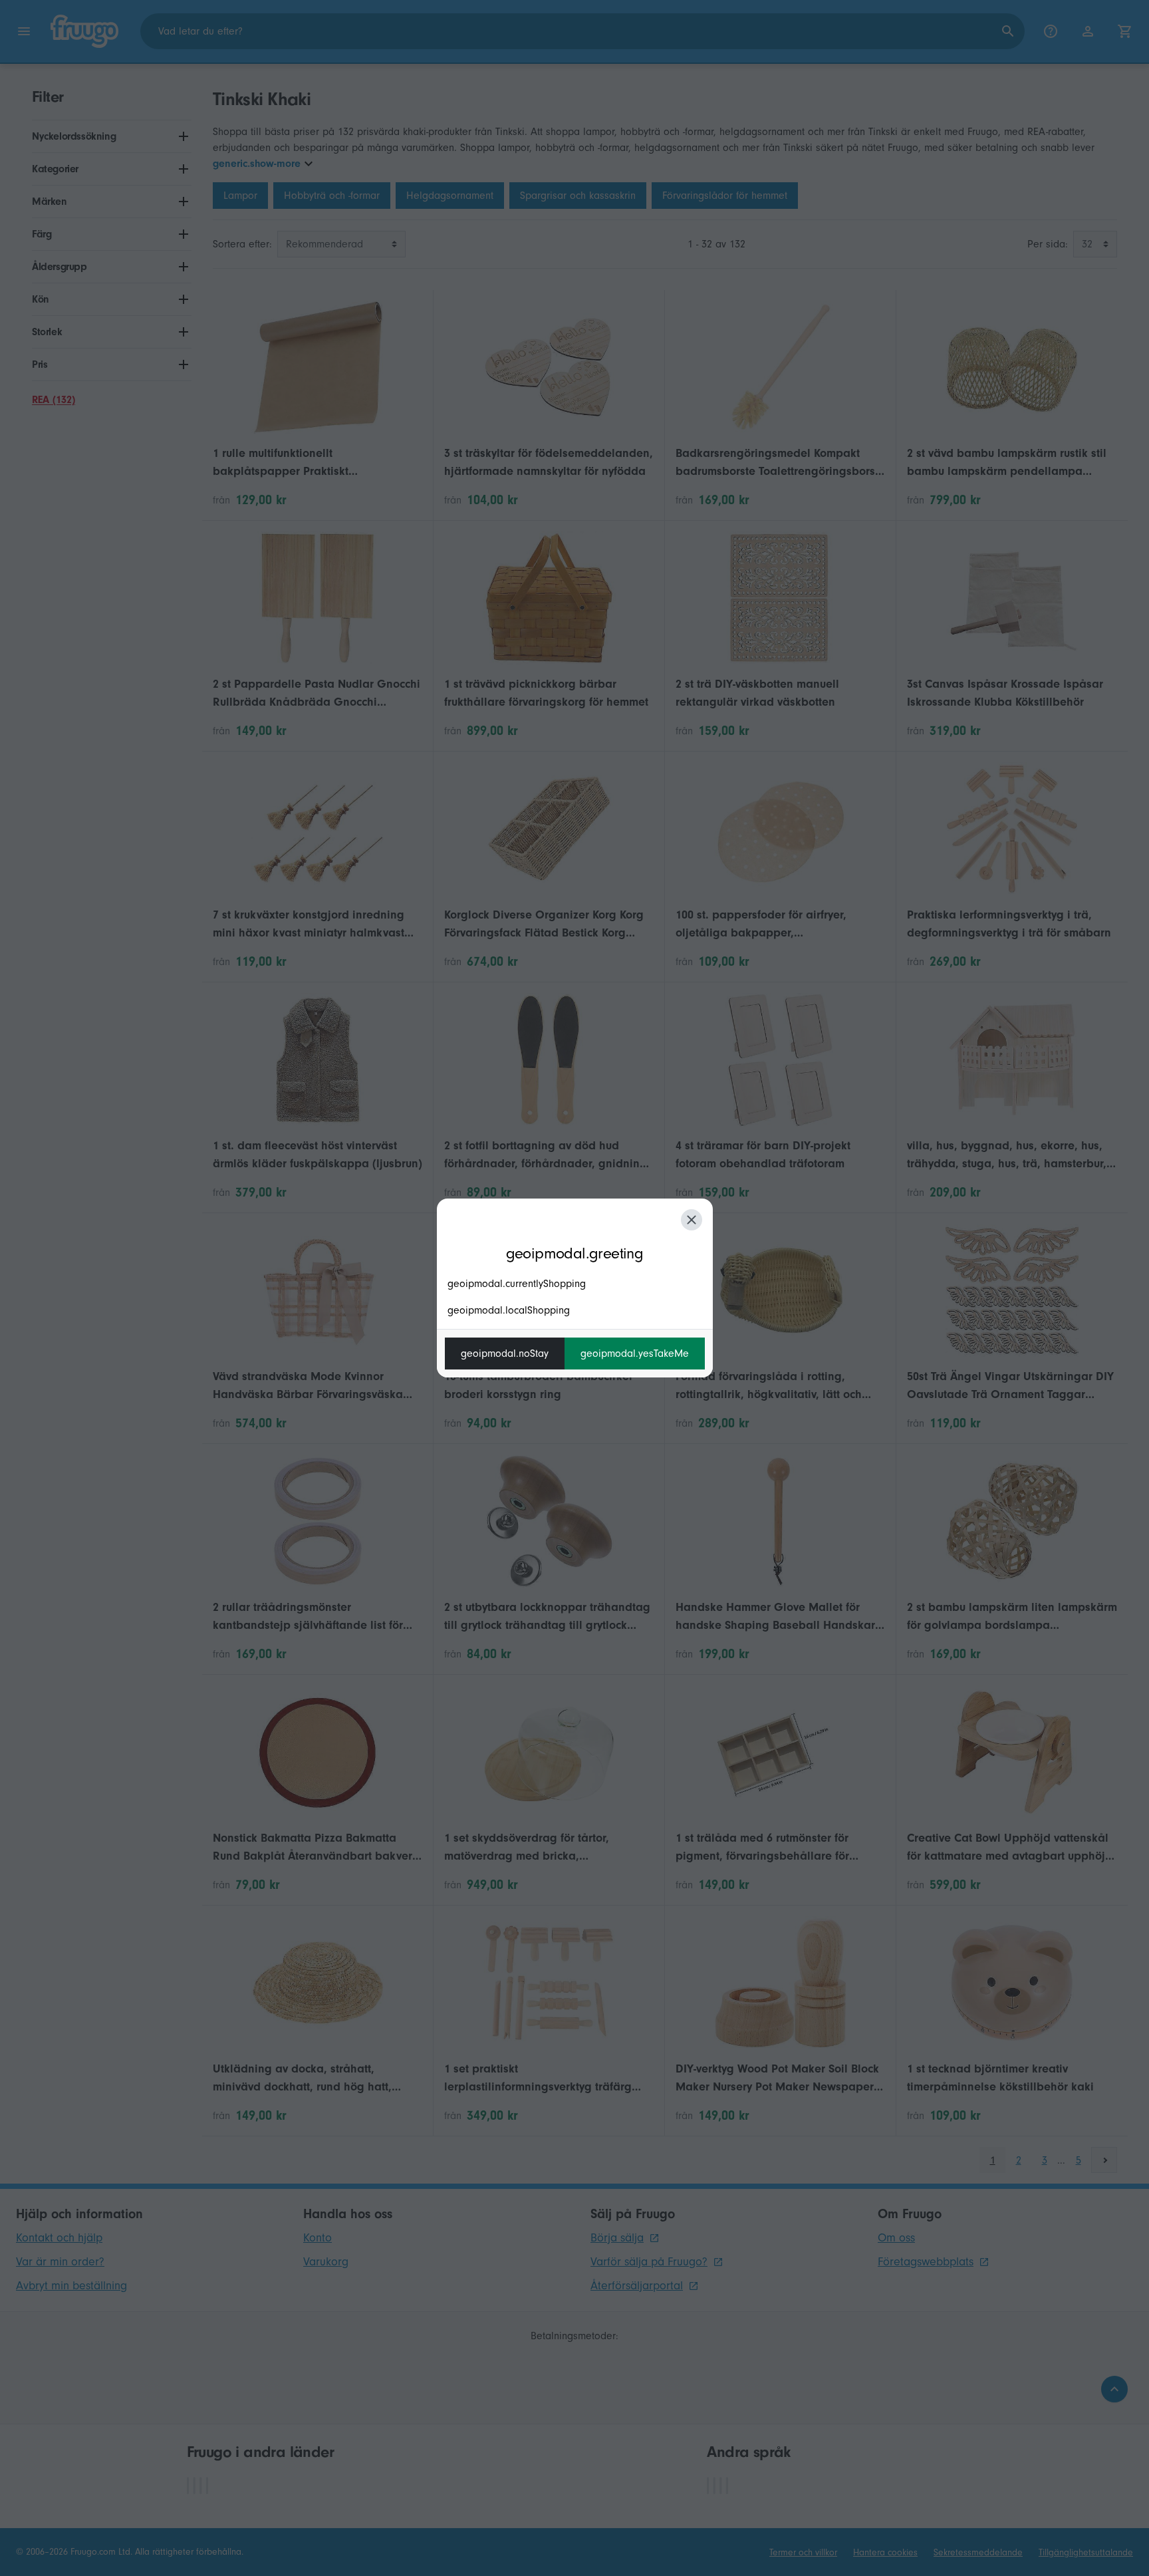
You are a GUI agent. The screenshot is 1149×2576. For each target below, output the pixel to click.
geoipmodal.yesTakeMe (635, 1354)
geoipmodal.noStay (505, 1354)
